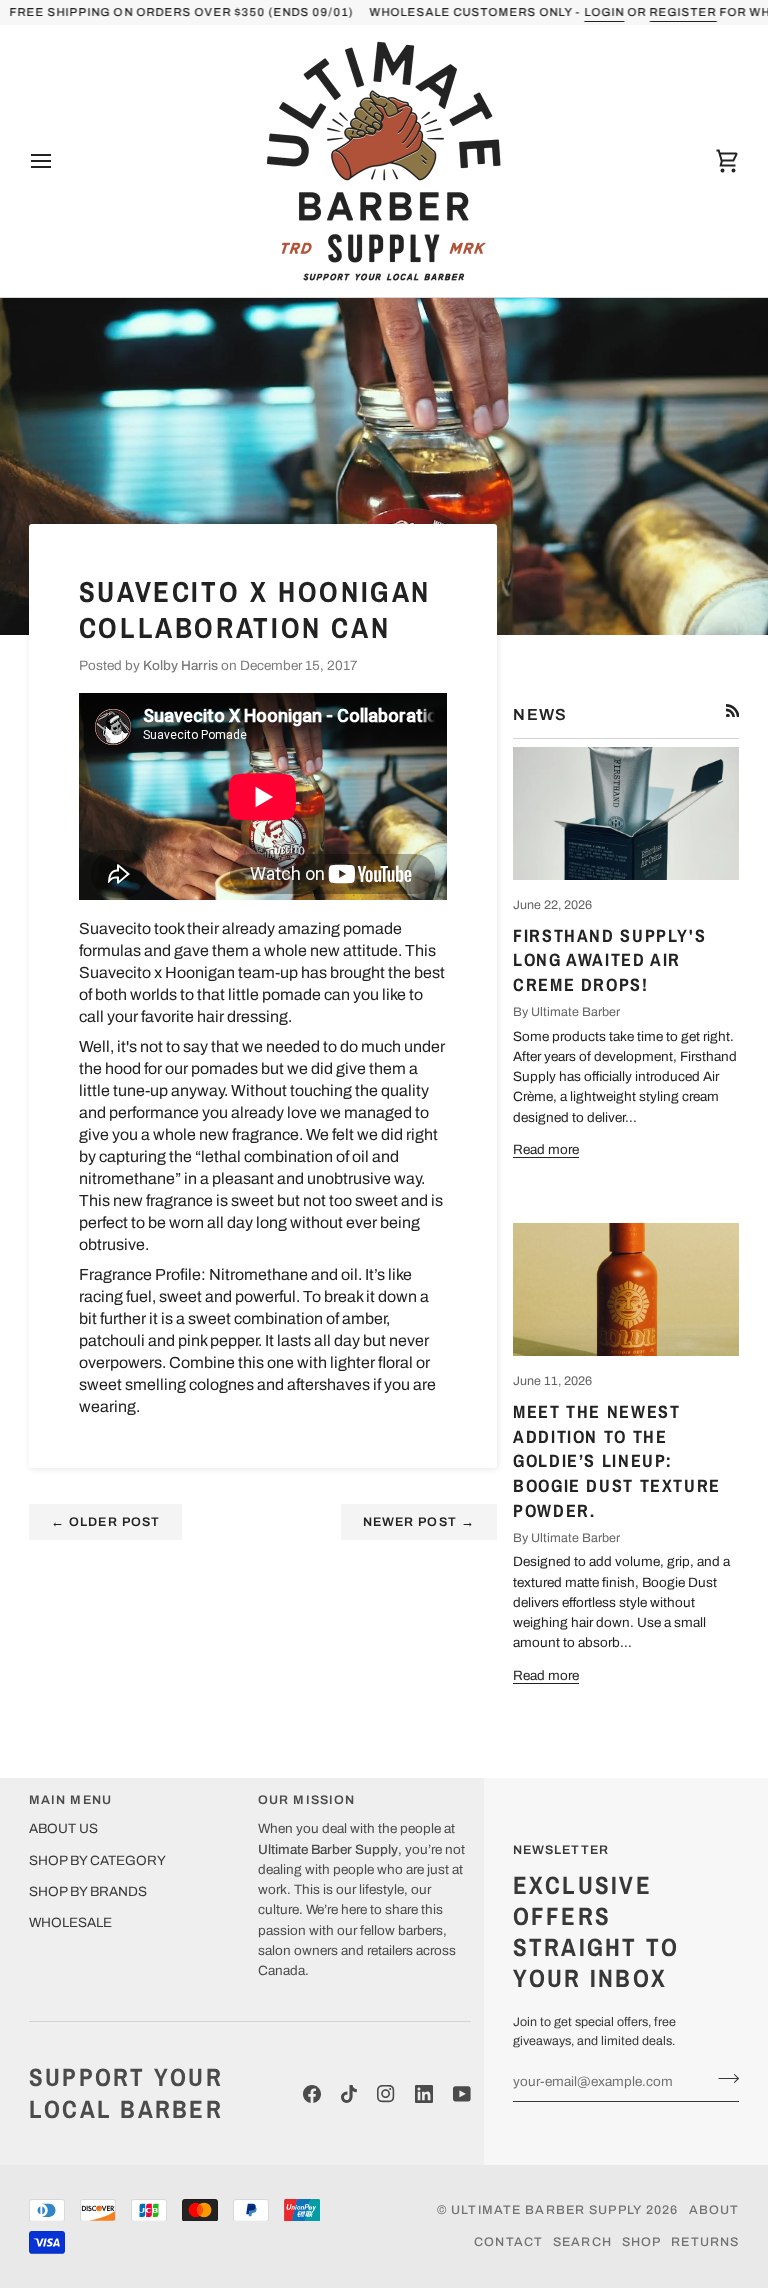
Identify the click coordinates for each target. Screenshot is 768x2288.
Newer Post (419, 1522)
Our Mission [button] (306, 1800)
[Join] (722, 2079)
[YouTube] (462, 2094)
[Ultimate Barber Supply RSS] (733, 711)
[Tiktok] (349, 2094)
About (714, 2210)
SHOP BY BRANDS (88, 1891)
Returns (705, 2242)
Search (582, 2242)
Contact (508, 2242)
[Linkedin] (424, 2094)
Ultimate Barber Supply (546, 2210)
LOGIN (604, 12)
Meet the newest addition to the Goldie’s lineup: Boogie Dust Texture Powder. (617, 1461)
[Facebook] (312, 2094)
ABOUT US (63, 1828)
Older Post (106, 1522)
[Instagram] (386, 2094)
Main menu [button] (70, 1800)
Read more (546, 1149)
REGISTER (682, 12)
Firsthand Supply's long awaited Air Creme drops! (609, 960)
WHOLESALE (70, 1922)
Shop (642, 2242)
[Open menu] (59, 161)
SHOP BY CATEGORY (97, 1860)
